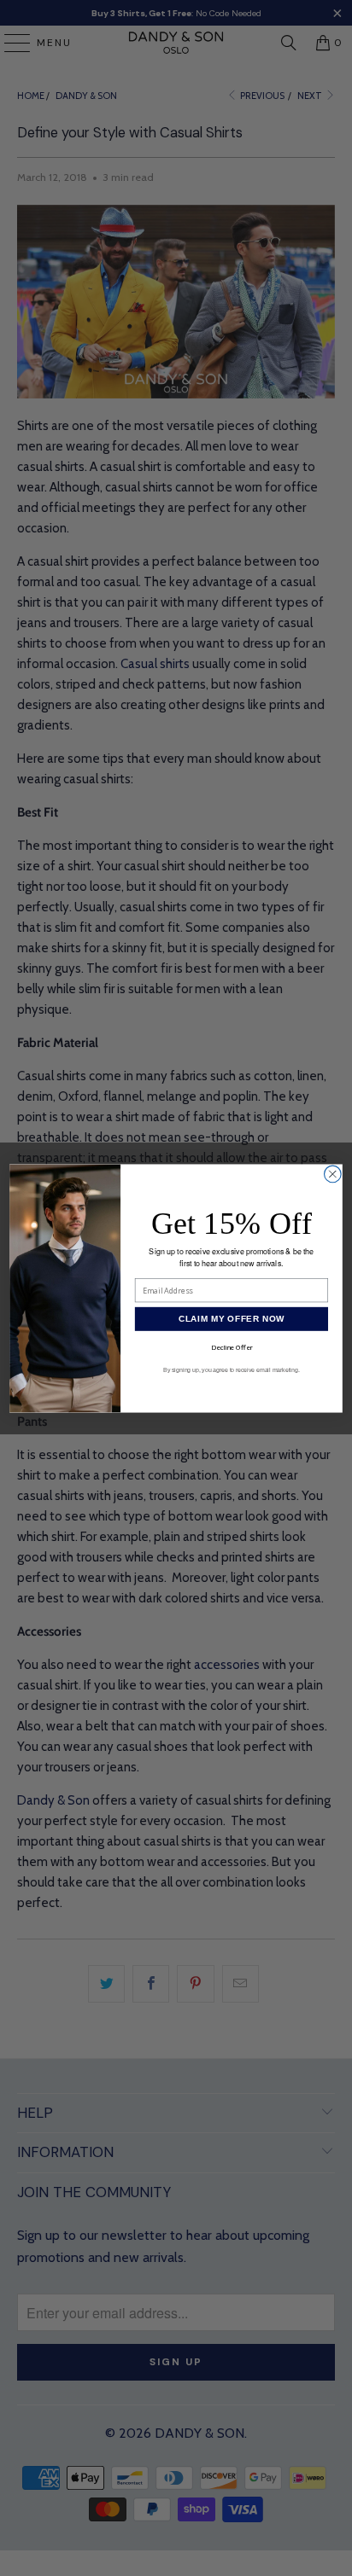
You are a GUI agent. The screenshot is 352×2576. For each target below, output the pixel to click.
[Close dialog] (333, 1174)
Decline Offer (232, 1347)
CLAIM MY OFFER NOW (232, 1319)
